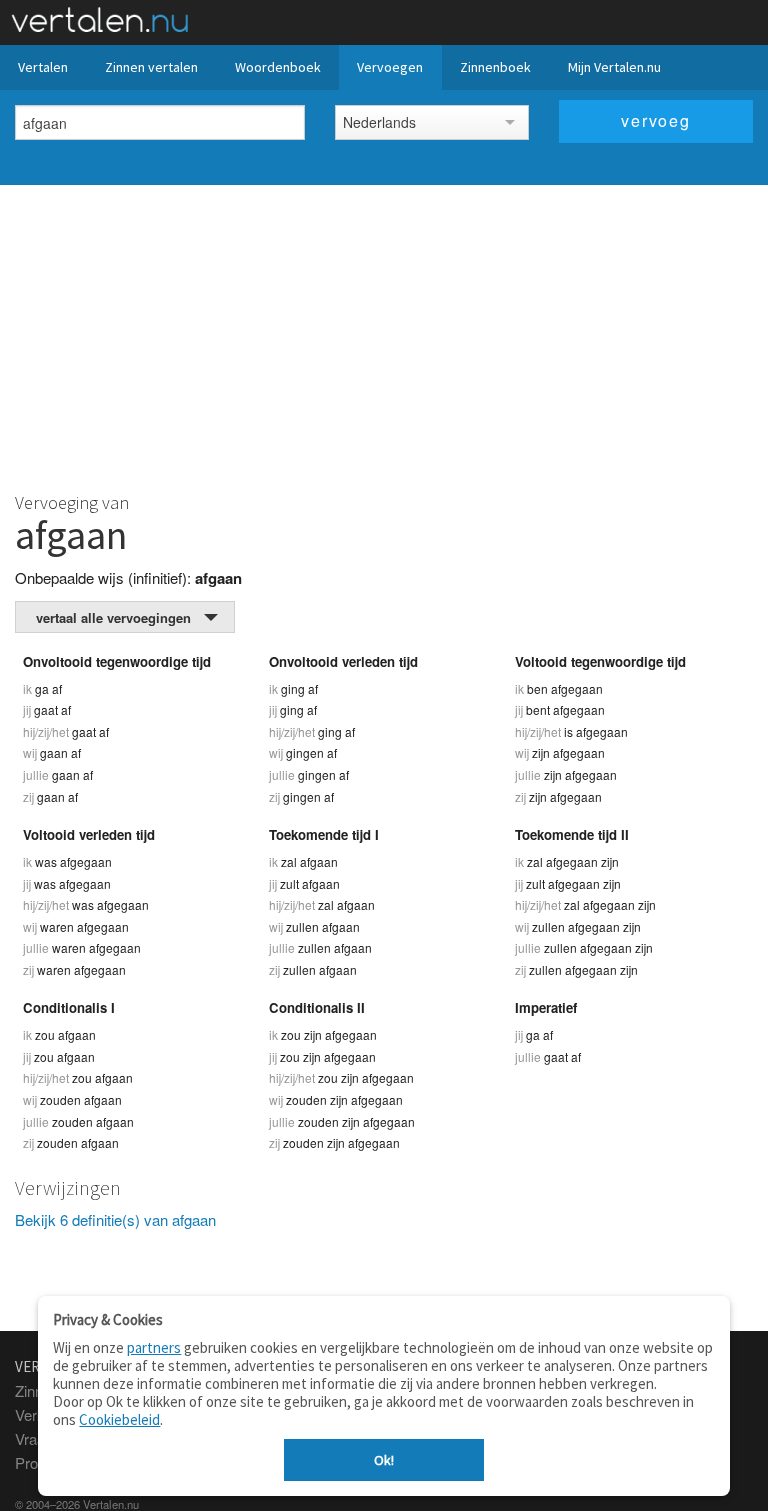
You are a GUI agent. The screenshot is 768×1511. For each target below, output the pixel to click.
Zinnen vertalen (151, 67)
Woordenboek (278, 67)
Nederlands (379, 122)
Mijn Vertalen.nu (614, 67)
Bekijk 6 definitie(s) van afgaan (115, 1219)
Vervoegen (390, 67)
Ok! (384, 1460)
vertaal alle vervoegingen (113, 617)
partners (154, 1347)
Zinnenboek (495, 67)
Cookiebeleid (119, 1419)
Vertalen (43, 67)
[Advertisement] (384, 335)
